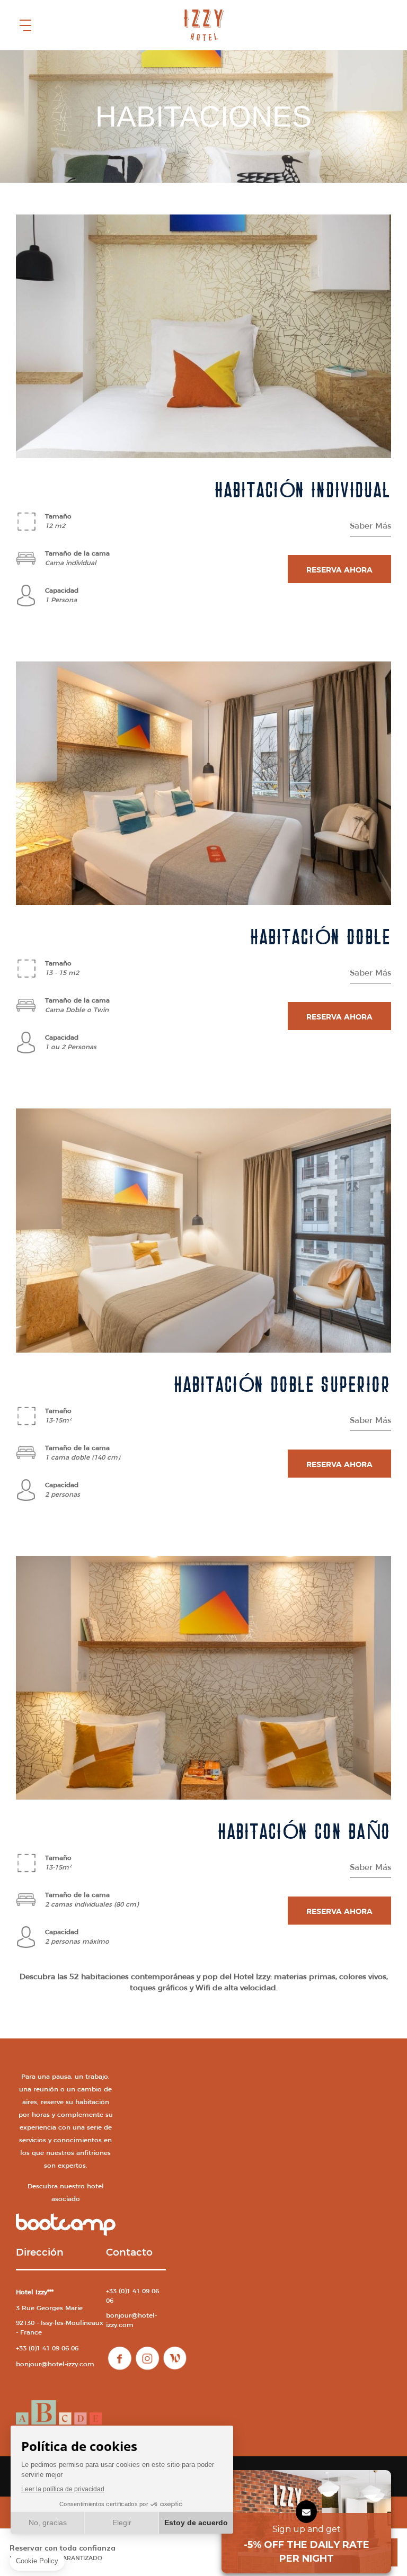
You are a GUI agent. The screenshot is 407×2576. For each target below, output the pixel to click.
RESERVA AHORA (339, 570)
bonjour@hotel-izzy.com (55, 2364)
